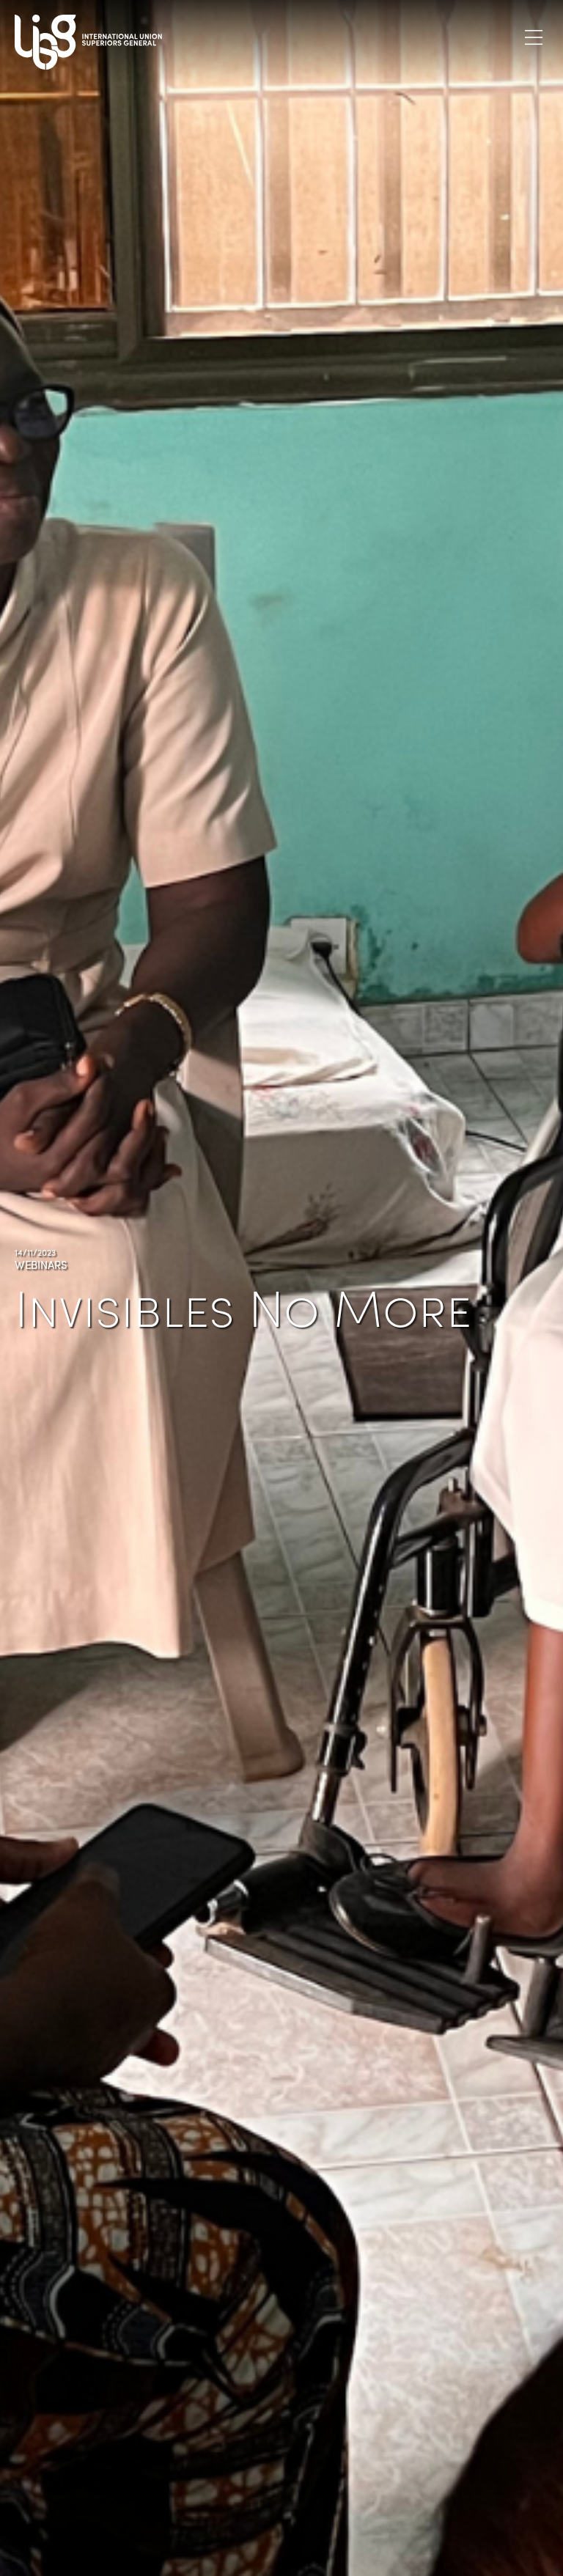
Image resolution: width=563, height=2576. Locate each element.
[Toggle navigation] (534, 37)
